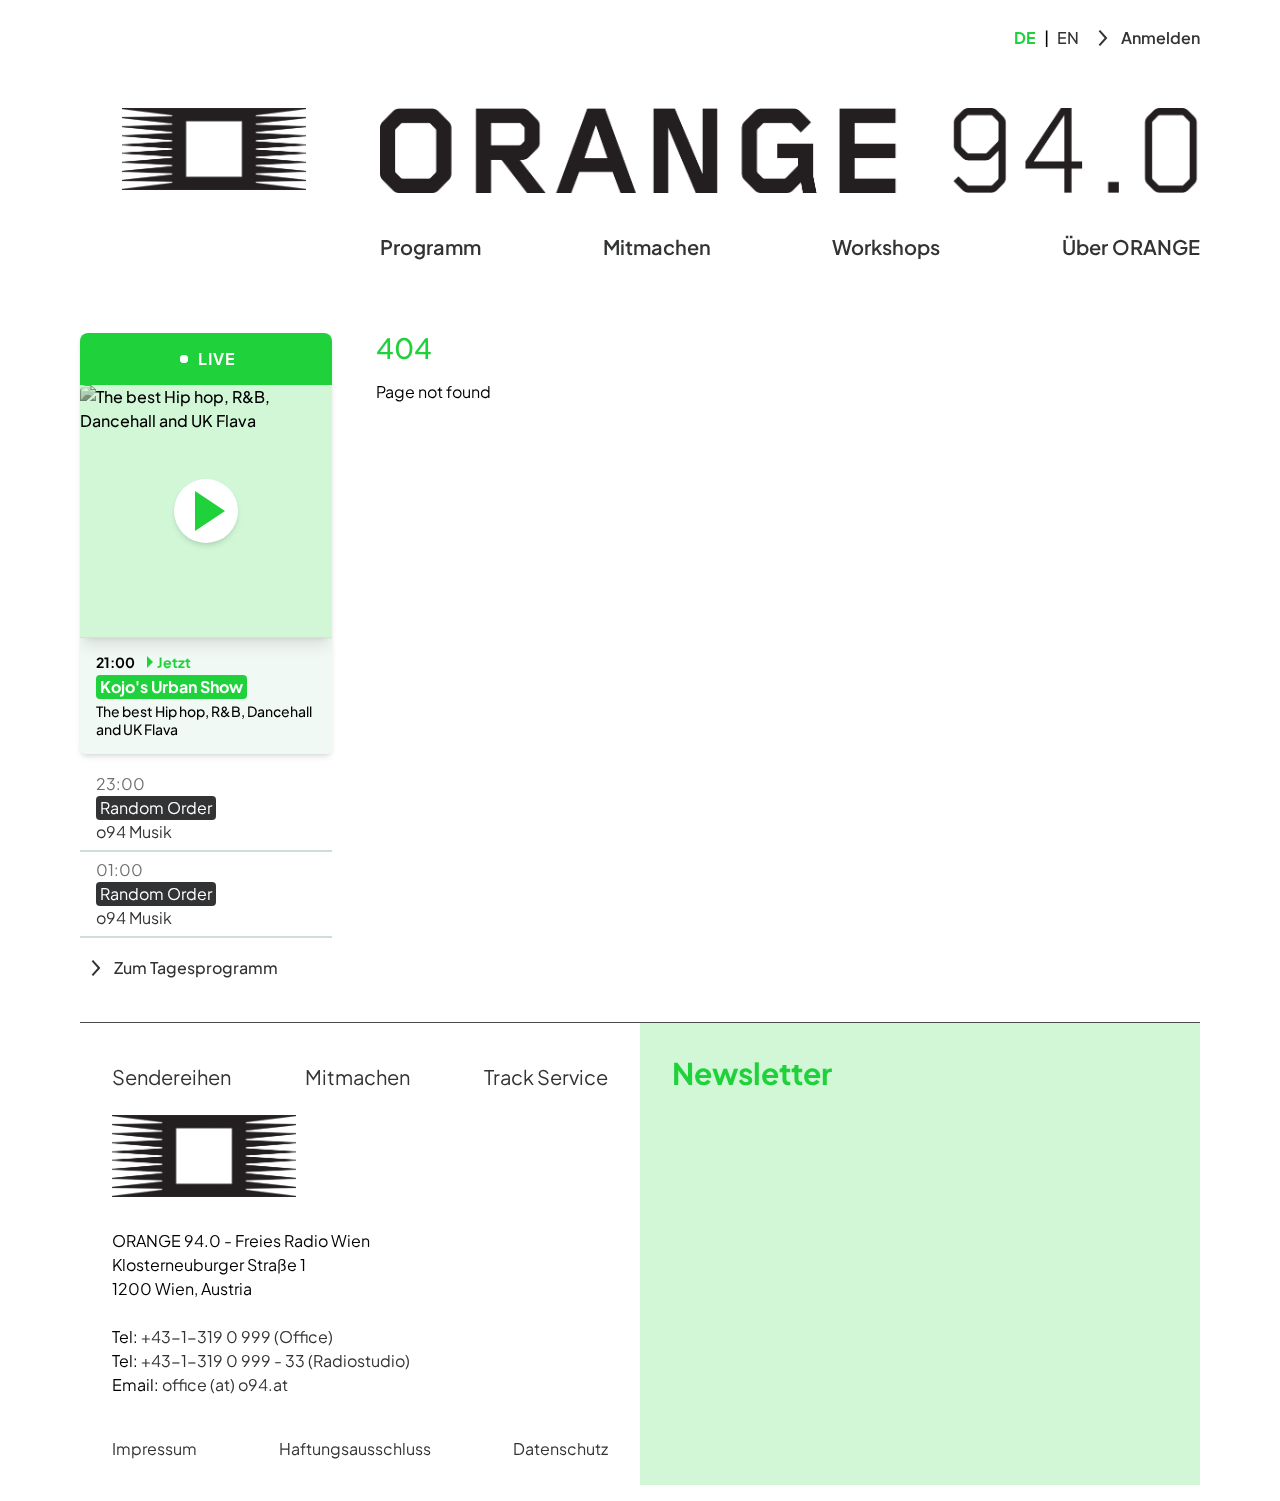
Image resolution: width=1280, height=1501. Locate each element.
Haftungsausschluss (355, 1448)
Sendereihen (171, 1076)
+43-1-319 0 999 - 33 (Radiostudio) (275, 1360)
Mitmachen (657, 246)
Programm (430, 246)
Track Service (546, 1076)
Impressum (154, 1448)
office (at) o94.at (225, 1384)
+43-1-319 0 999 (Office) (237, 1336)
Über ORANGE (1131, 246)
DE (1025, 37)
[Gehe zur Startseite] (214, 149)
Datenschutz (560, 1448)
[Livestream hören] (206, 511)
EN (1068, 37)
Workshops (886, 246)
